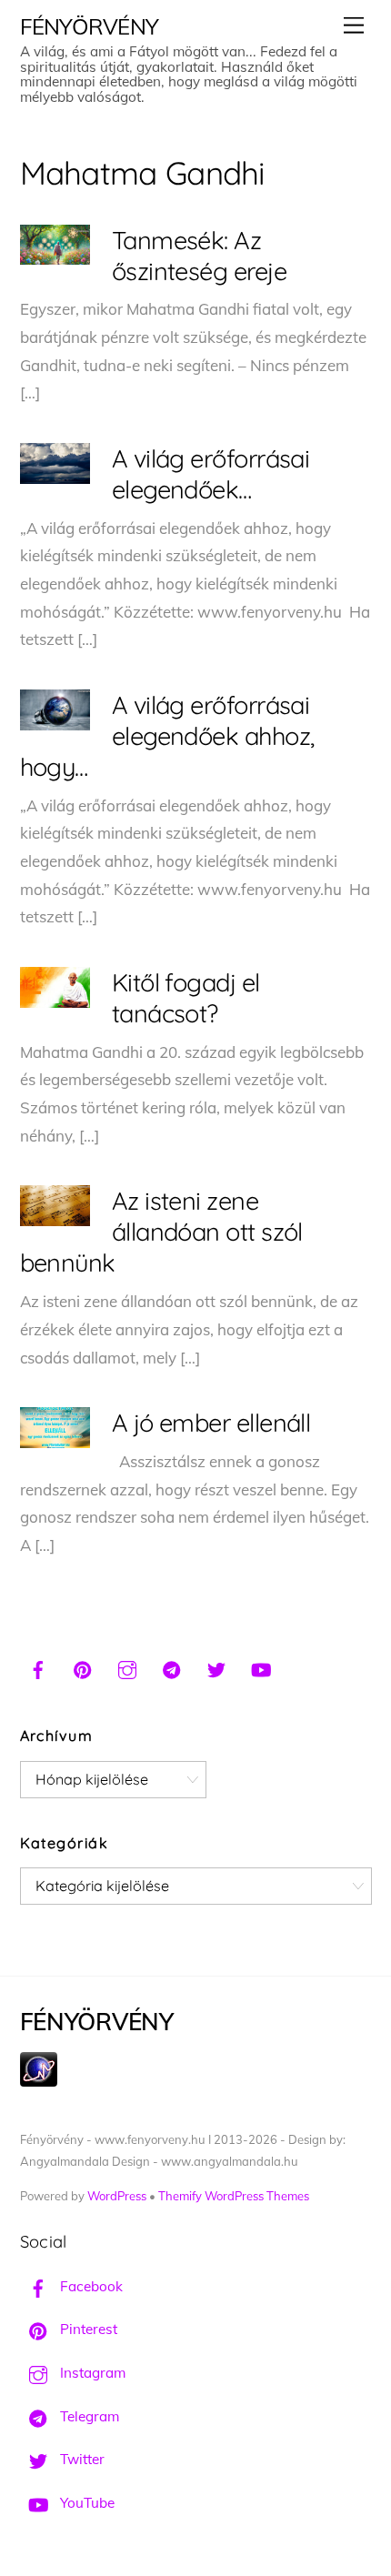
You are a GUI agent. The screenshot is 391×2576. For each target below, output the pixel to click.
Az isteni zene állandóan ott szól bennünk (161, 1232)
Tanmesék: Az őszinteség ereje (199, 256)
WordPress (117, 2196)
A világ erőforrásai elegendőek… (211, 474)
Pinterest (87, 2329)
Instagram (91, 2373)
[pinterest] (83, 1667)
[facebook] (38, 1667)
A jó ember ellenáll (211, 1423)
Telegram (88, 2416)
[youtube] (261, 1667)
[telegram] (172, 1667)
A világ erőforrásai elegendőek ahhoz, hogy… (167, 736)
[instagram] (127, 1667)
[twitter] (216, 1667)
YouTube (85, 2503)
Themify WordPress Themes (234, 2196)
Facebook (90, 2286)
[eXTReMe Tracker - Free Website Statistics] (39, 2082)
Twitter (80, 2459)
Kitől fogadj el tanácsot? (186, 998)
